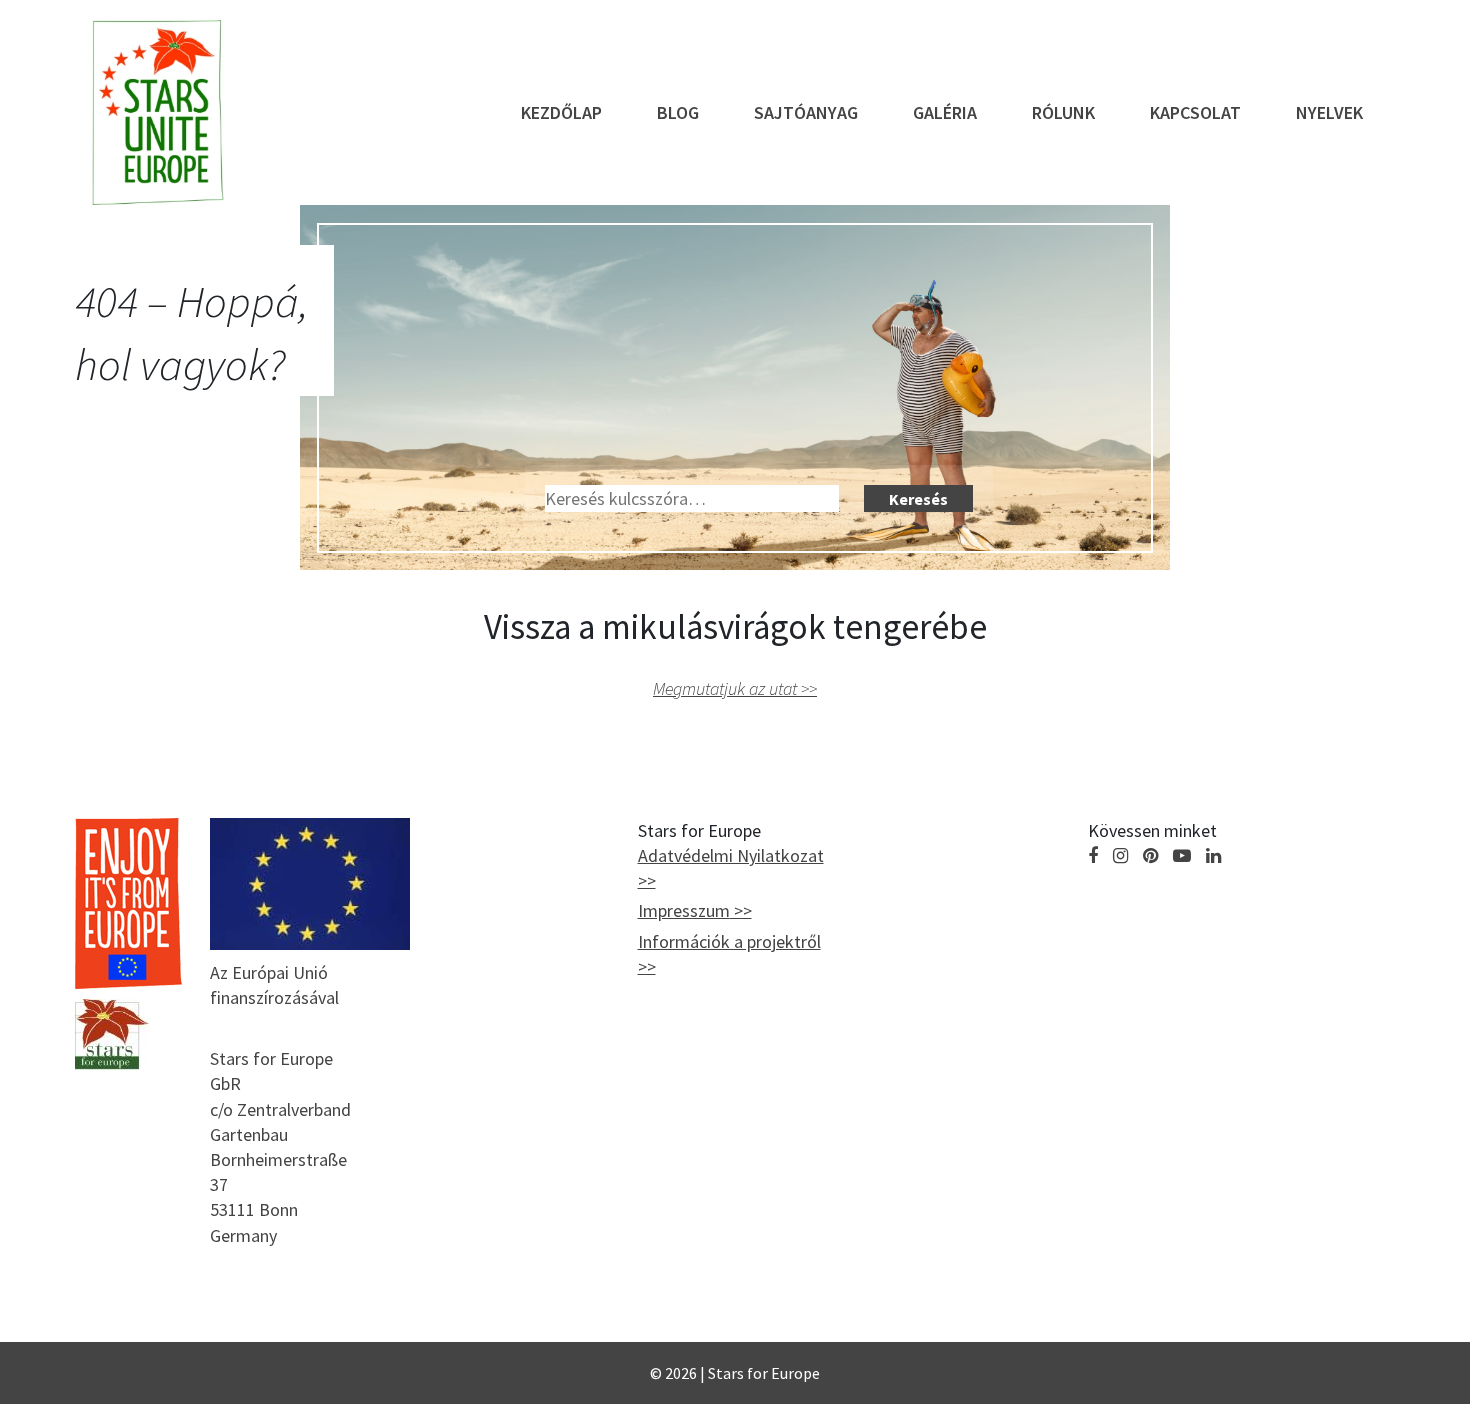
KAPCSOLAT (1195, 112)
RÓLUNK (1063, 112)
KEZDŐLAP (561, 112)
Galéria (945, 112)
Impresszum (684, 910)
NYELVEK (1329, 112)
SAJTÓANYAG (806, 112)
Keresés (918, 499)
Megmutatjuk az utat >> (735, 688)
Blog (678, 112)
